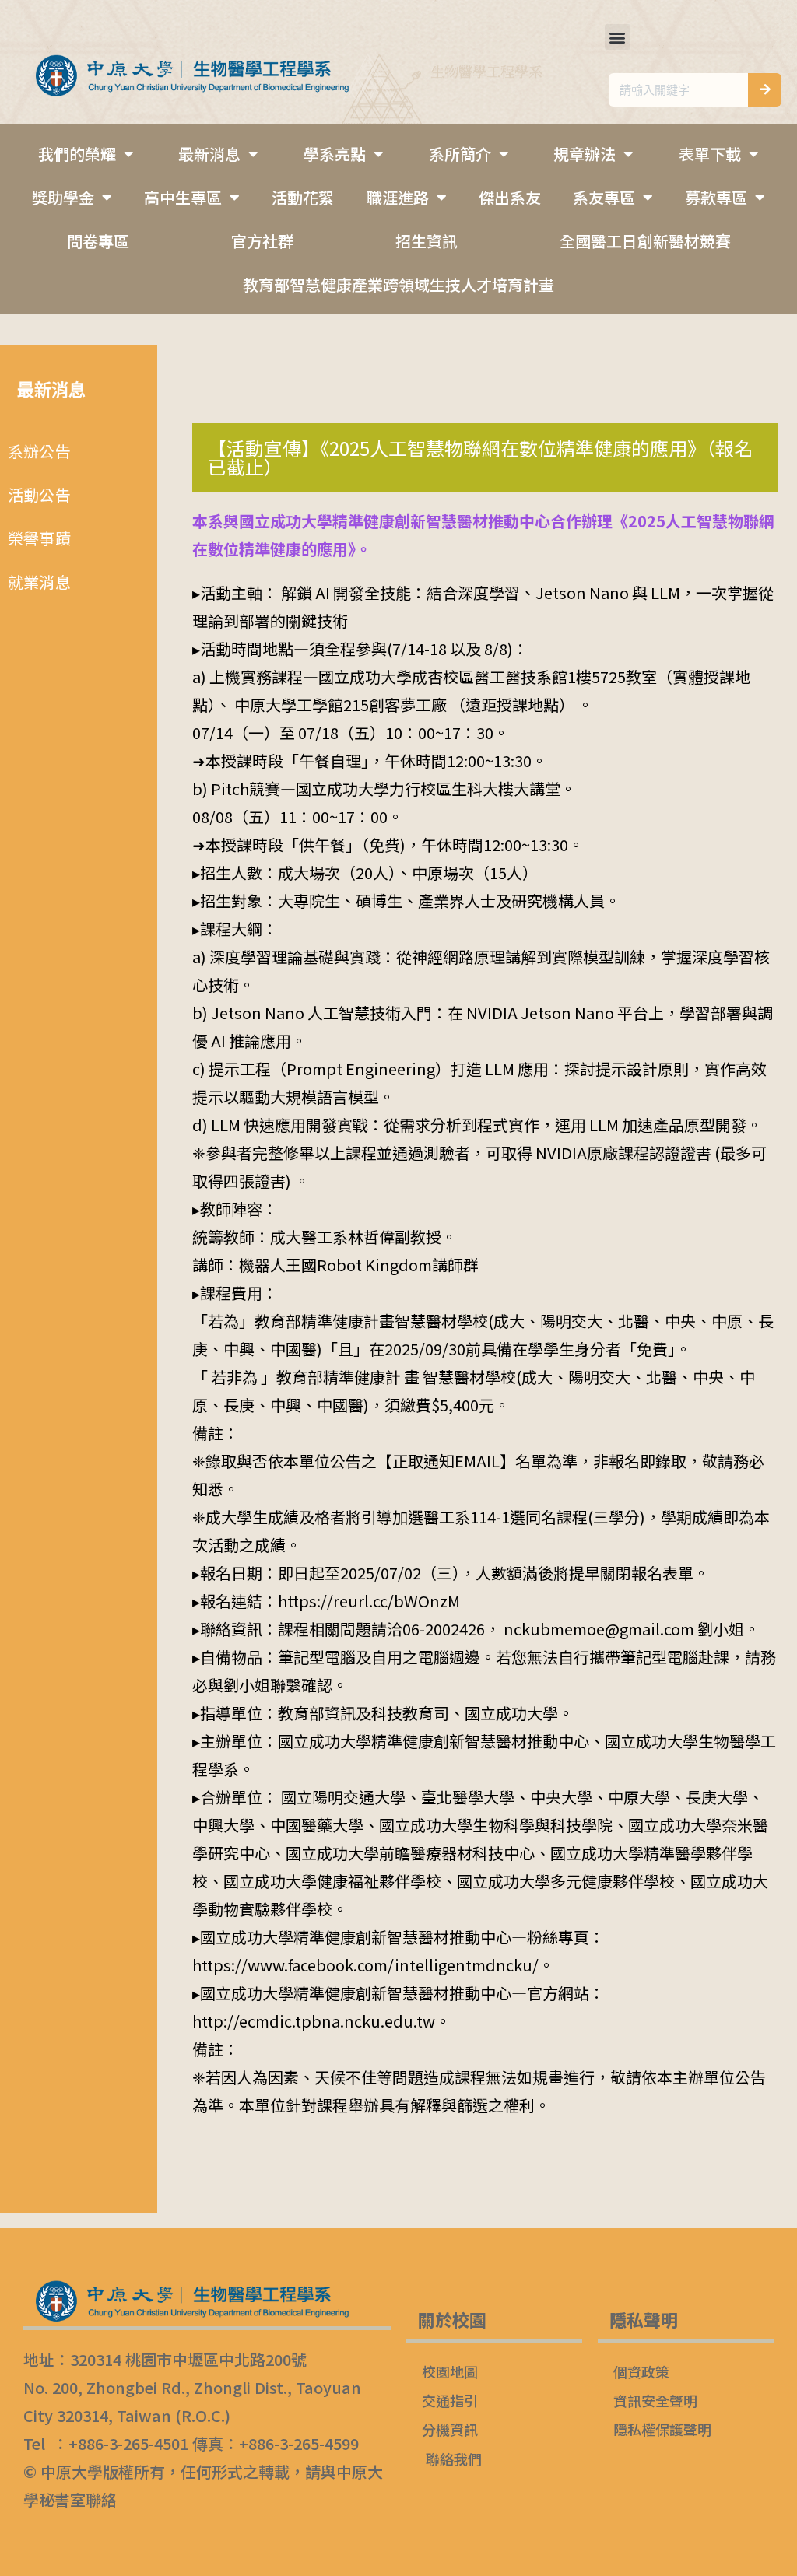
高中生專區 (183, 197)
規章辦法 (585, 154)
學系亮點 (335, 154)
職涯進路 (398, 197)
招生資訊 (427, 241)
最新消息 (209, 154)
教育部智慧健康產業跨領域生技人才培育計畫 (398, 284)
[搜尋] (765, 90)
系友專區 (604, 197)
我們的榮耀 (77, 154)
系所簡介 (460, 154)
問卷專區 (98, 241)
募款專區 (716, 197)
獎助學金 (63, 197)
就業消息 (39, 582)
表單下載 (710, 154)
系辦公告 (39, 451)
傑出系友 (510, 197)
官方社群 (262, 241)
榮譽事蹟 (39, 538)
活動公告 (39, 494)
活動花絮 (303, 197)
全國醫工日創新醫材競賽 (645, 241)
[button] (618, 37)
